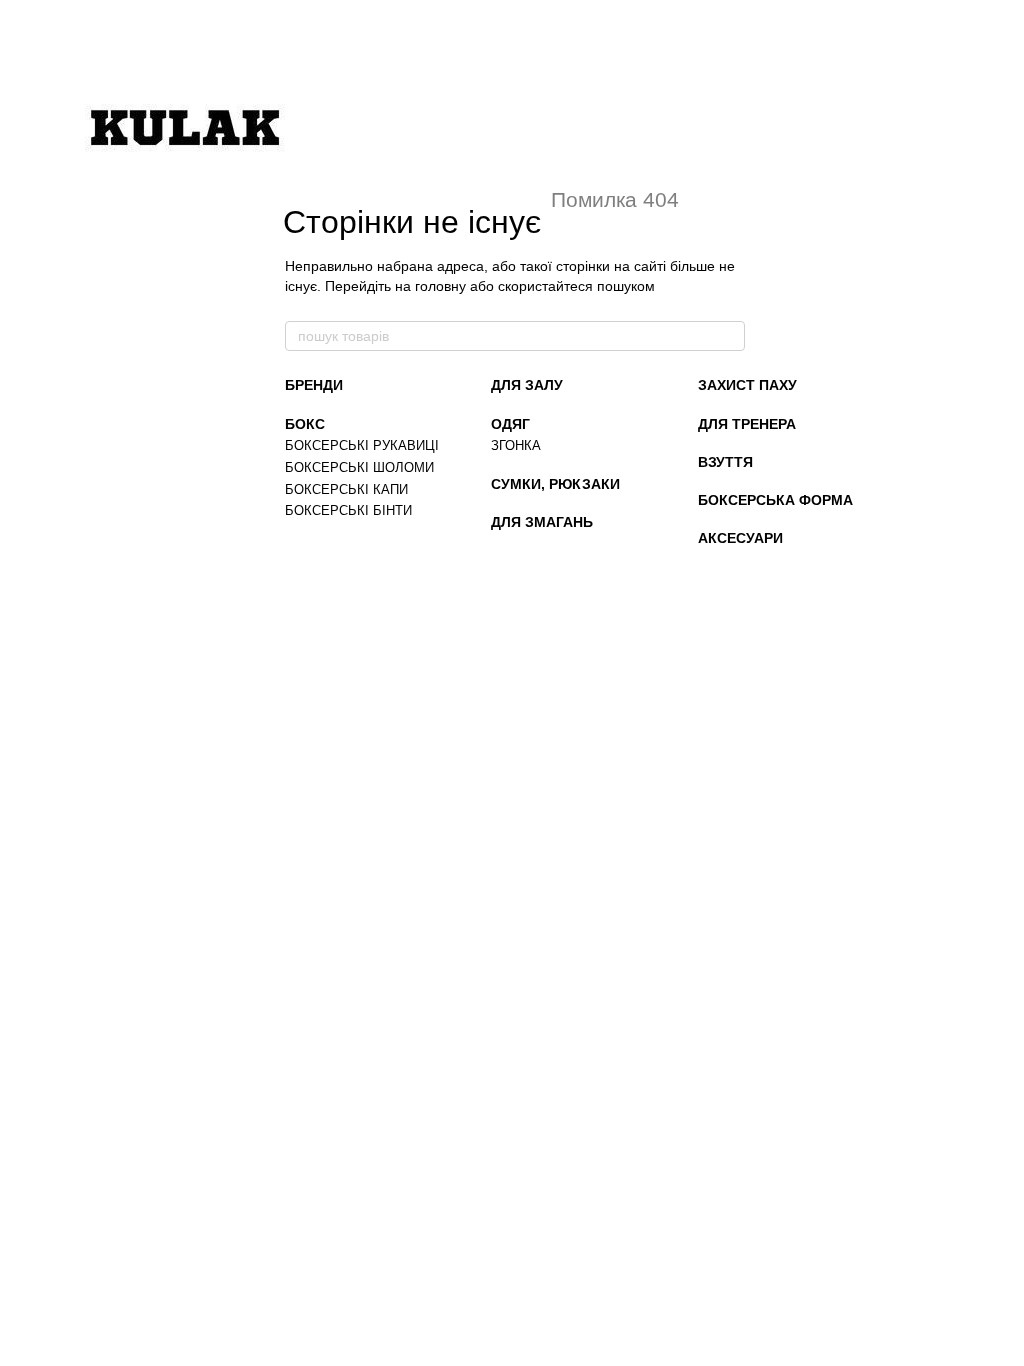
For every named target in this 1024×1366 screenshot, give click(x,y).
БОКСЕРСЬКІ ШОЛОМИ (359, 467)
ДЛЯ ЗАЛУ (527, 385)
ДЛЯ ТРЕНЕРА (747, 424)
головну (440, 286)
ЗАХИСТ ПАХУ (747, 385)
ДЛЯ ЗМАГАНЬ (542, 522)
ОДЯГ (510, 424)
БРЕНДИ (314, 385)
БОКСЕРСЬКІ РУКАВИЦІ (362, 445)
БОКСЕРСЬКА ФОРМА (775, 500)
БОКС (305, 424)
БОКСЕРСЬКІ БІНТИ (348, 510)
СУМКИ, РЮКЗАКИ (555, 484)
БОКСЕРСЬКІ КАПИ (346, 489)
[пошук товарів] (729, 336)
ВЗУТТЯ (725, 462)
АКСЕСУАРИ (740, 538)
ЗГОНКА (516, 445)
